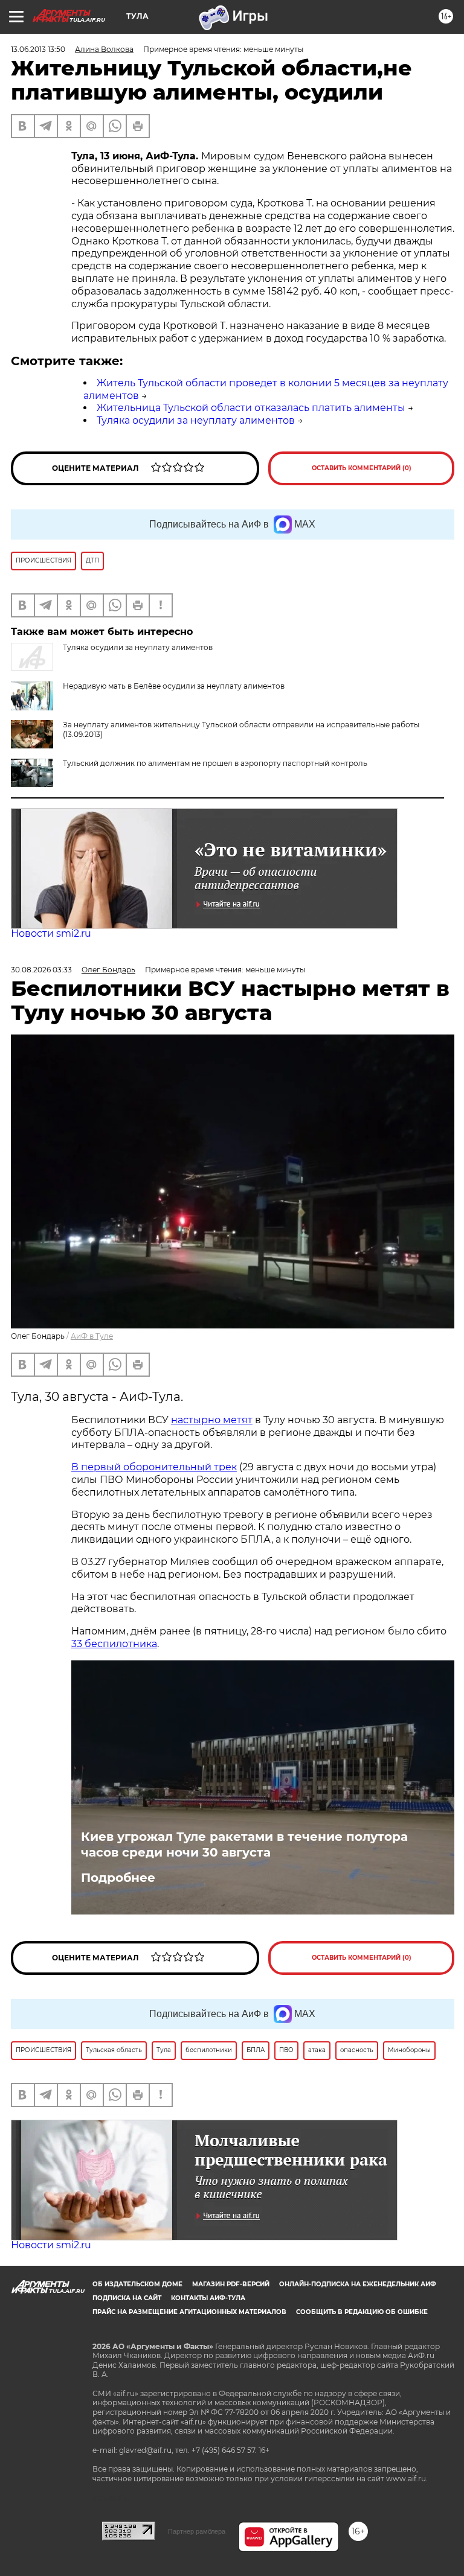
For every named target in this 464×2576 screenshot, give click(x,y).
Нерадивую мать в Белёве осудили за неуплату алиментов (174, 686)
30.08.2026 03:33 (41, 970)
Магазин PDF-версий (231, 2284)
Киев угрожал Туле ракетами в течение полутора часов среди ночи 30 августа (244, 1844)
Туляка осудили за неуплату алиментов (196, 420)
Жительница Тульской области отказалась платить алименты (251, 408)
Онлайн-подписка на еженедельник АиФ (358, 2284)
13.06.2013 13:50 (38, 49)
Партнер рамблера (197, 2531)
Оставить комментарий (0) (362, 468)
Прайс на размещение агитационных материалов (189, 2312)
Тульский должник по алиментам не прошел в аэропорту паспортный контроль (215, 763)
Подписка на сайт (127, 2298)
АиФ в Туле (92, 1336)
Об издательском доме (137, 2284)
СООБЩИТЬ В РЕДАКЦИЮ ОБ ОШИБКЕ (362, 2312)
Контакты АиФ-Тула (208, 2298)
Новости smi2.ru (51, 933)
